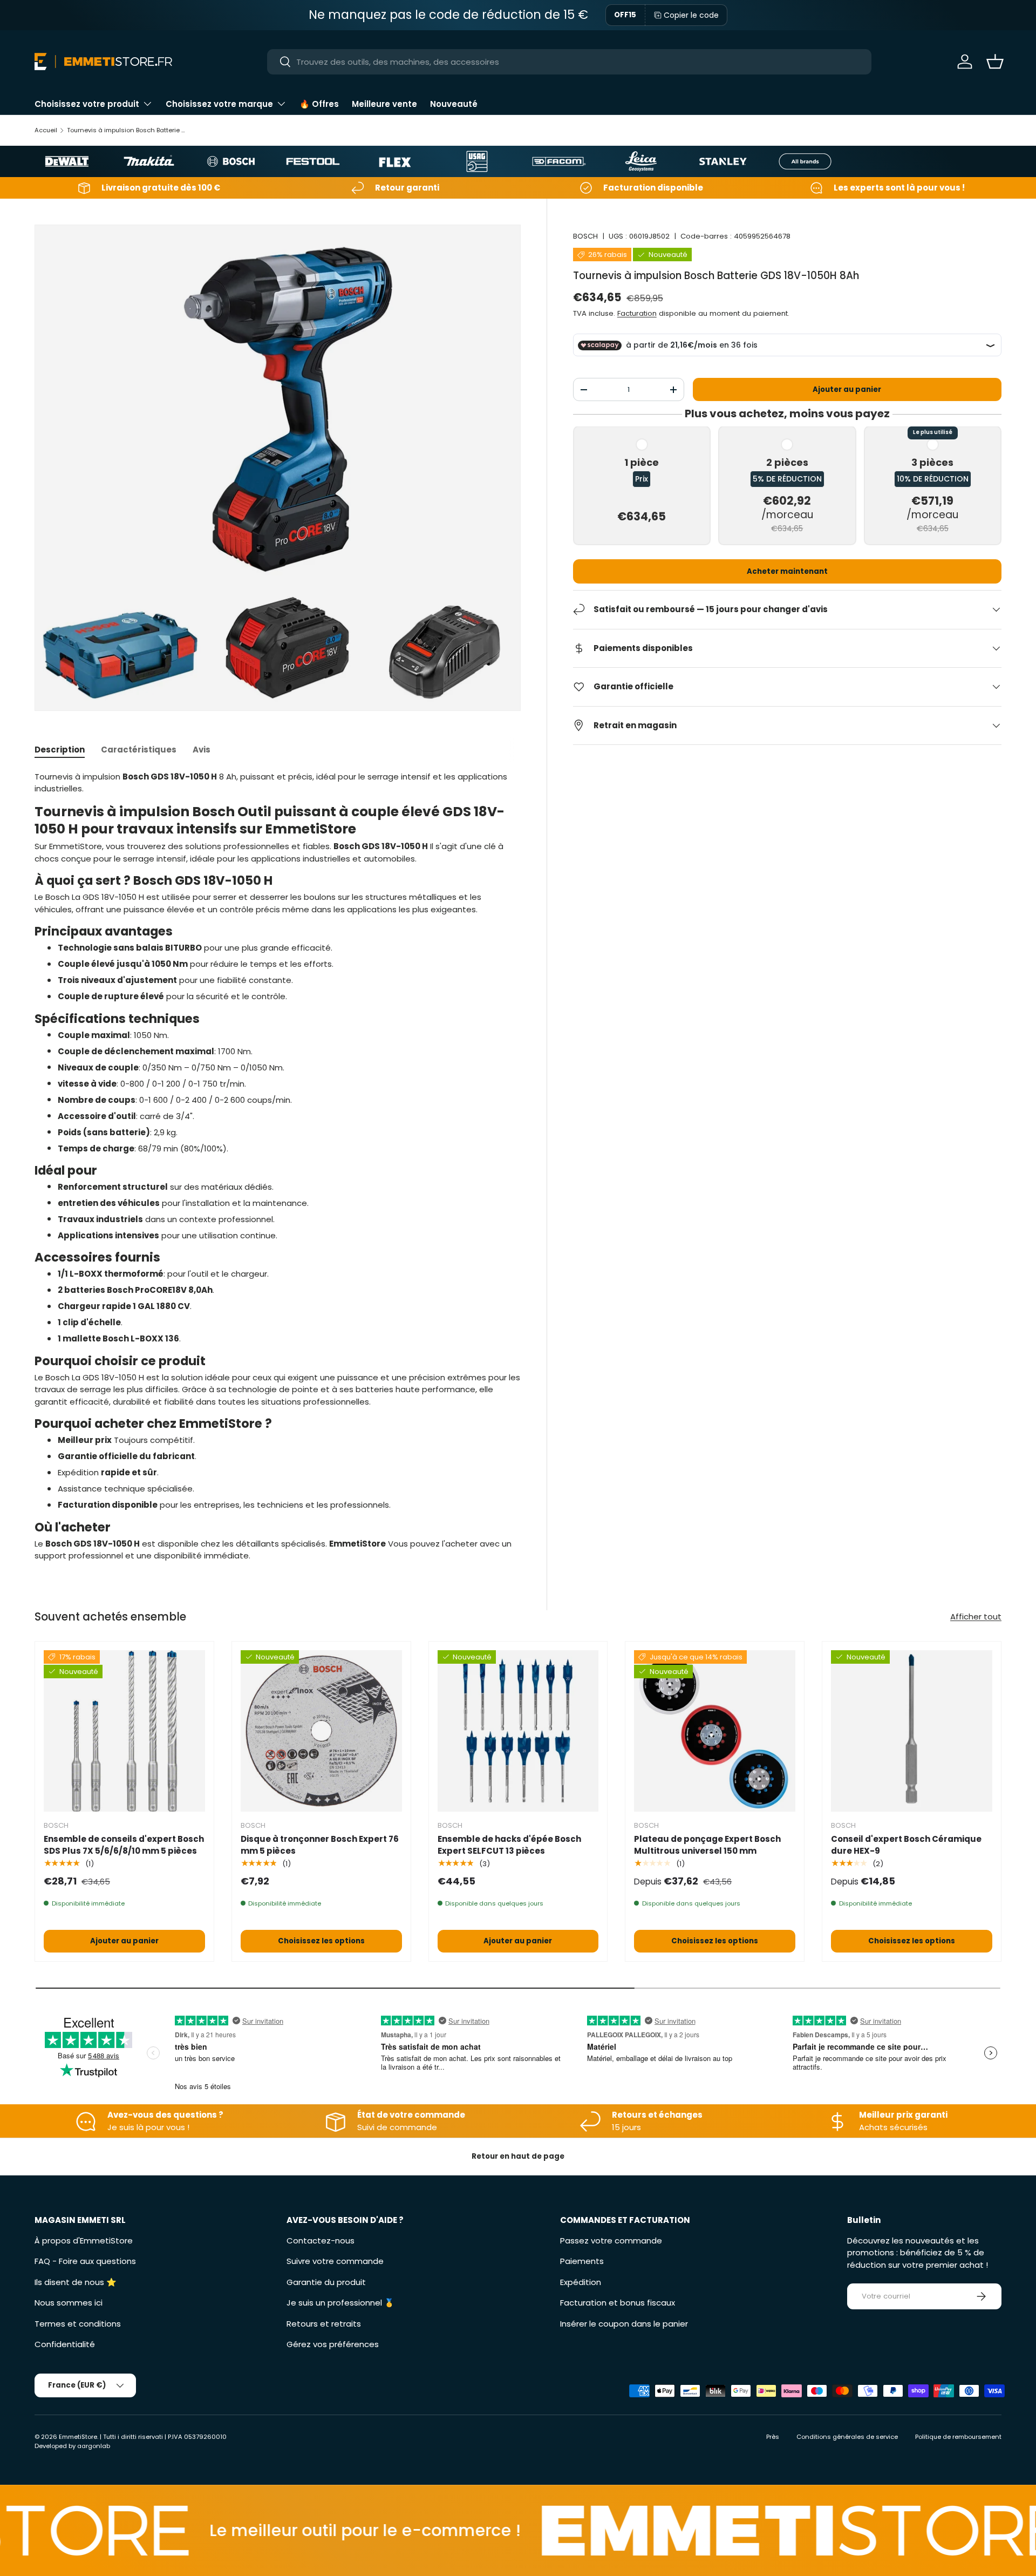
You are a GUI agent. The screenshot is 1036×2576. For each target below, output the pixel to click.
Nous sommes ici (69, 2303)
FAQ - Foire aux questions (85, 2261)
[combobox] (570, 62)
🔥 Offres (319, 104)
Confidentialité (65, 2344)
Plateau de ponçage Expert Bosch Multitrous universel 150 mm (707, 1845)
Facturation (637, 313)
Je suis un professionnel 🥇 (340, 2303)
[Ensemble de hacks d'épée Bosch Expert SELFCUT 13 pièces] (518, 1731)
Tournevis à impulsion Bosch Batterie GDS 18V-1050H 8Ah (128, 130)
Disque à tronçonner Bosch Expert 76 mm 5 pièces (320, 1845)
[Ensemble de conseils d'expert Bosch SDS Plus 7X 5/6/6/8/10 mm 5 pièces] (124, 1731)
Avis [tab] (202, 750)
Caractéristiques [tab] (139, 750)
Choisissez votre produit (87, 104)
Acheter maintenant (787, 571)
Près (773, 2437)
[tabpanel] (278, 1167)
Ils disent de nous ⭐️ (76, 2282)
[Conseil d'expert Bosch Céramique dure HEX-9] (912, 1731)
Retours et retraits (324, 2324)
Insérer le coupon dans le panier (624, 2324)
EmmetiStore (78, 2437)
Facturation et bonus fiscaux (618, 2303)
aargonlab (94, 2446)
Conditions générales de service (847, 2437)
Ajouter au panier (847, 389)
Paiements (582, 2261)
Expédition (581, 2282)
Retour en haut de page (518, 2156)
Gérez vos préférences (333, 2344)
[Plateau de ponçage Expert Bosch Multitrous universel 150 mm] (715, 1731)
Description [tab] (60, 750)
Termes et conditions (78, 2324)
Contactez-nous (321, 2241)
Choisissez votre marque (219, 104)
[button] (995, 62)
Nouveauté (454, 104)
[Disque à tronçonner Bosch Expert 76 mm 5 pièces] (321, 1731)
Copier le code (691, 15)
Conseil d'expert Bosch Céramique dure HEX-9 (906, 1845)
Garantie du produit (326, 2282)
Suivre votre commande (335, 2261)
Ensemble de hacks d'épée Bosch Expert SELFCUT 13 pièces (509, 1845)
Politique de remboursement (958, 2437)
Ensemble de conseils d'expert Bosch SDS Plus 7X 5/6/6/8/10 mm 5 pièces (124, 1845)
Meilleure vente (384, 104)
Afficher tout (976, 1616)
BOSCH (585, 236)
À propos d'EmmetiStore (84, 2241)
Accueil (46, 130)
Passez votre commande (611, 2241)
